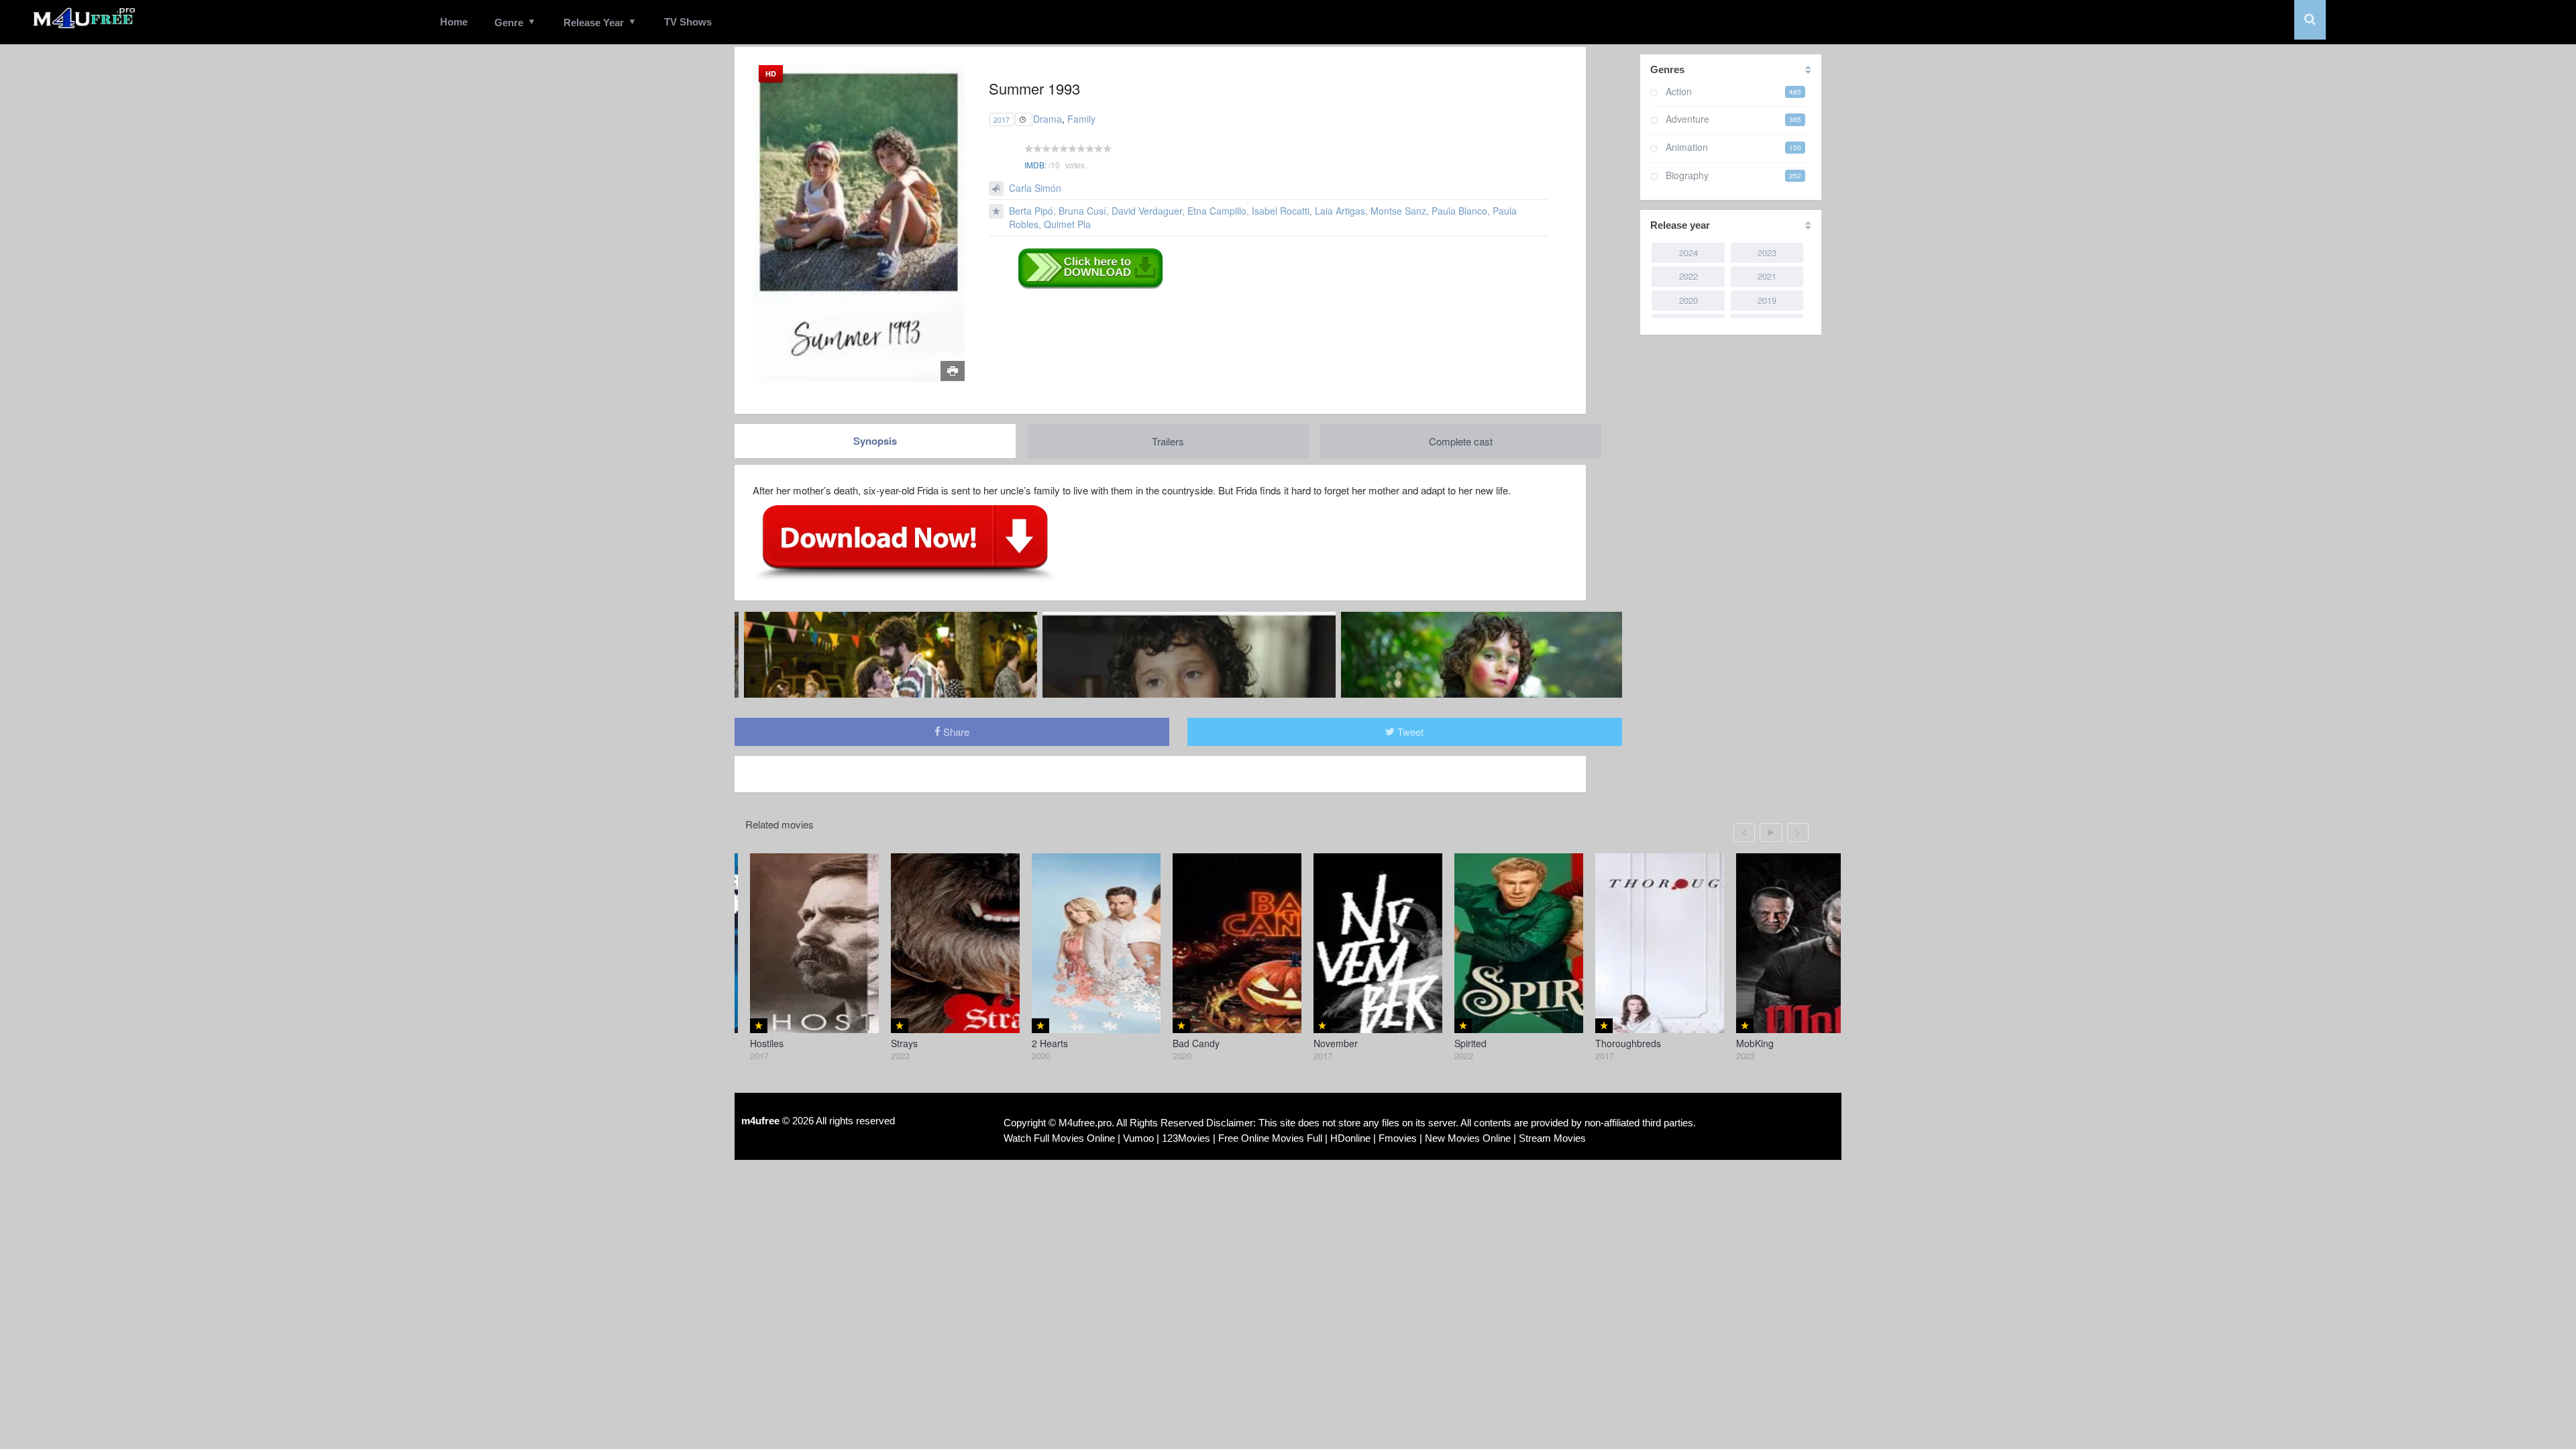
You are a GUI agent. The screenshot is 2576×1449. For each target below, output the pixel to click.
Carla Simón (1035, 188)
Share (955, 732)
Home (454, 22)
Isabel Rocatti (1281, 211)
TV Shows (688, 22)
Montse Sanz (1398, 211)
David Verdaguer (1147, 211)
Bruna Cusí (1082, 211)
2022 (1688, 276)
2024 (1688, 253)
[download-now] (905, 542)
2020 (1688, 300)
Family (1081, 119)
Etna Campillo (1217, 211)
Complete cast (1461, 441)
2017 (1002, 119)
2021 (1767, 276)
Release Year (594, 22)
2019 (1767, 300)
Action (1679, 91)
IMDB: (1035, 165)
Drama (1048, 119)
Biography (1687, 175)
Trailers (1168, 441)
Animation (1687, 147)
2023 (1767, 253)
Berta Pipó (1031, 211)
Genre (509, 22)
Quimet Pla (1067, 224)
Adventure (1687, 119)
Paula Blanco (1459, 211)
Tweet (1409, 732)
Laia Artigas (1340, 211)
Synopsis (875, 441)
